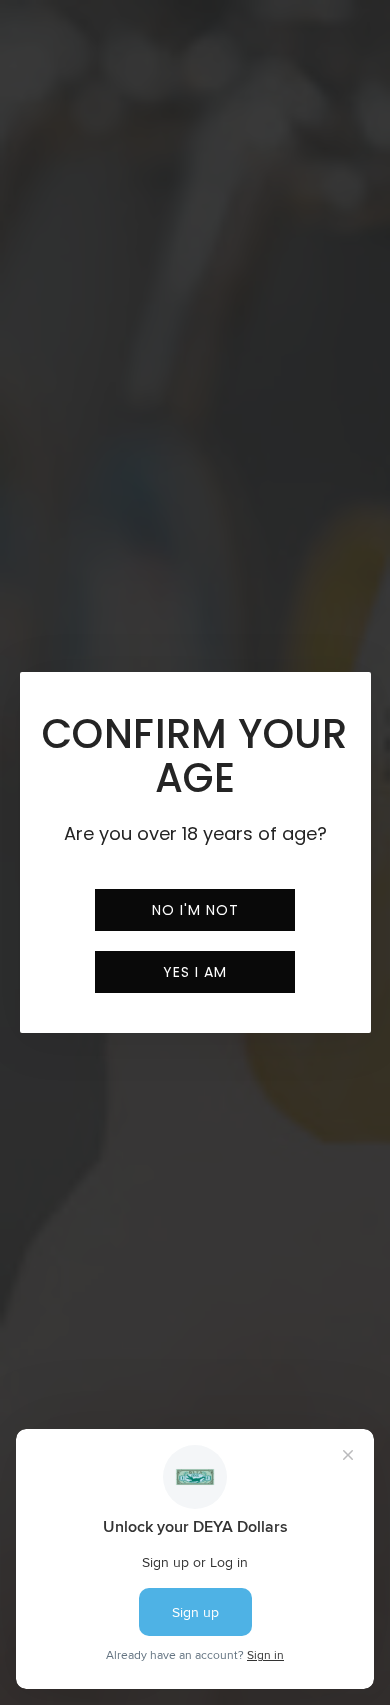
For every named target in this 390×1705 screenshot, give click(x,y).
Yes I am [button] (195, 972)
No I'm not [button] (195, 910)
